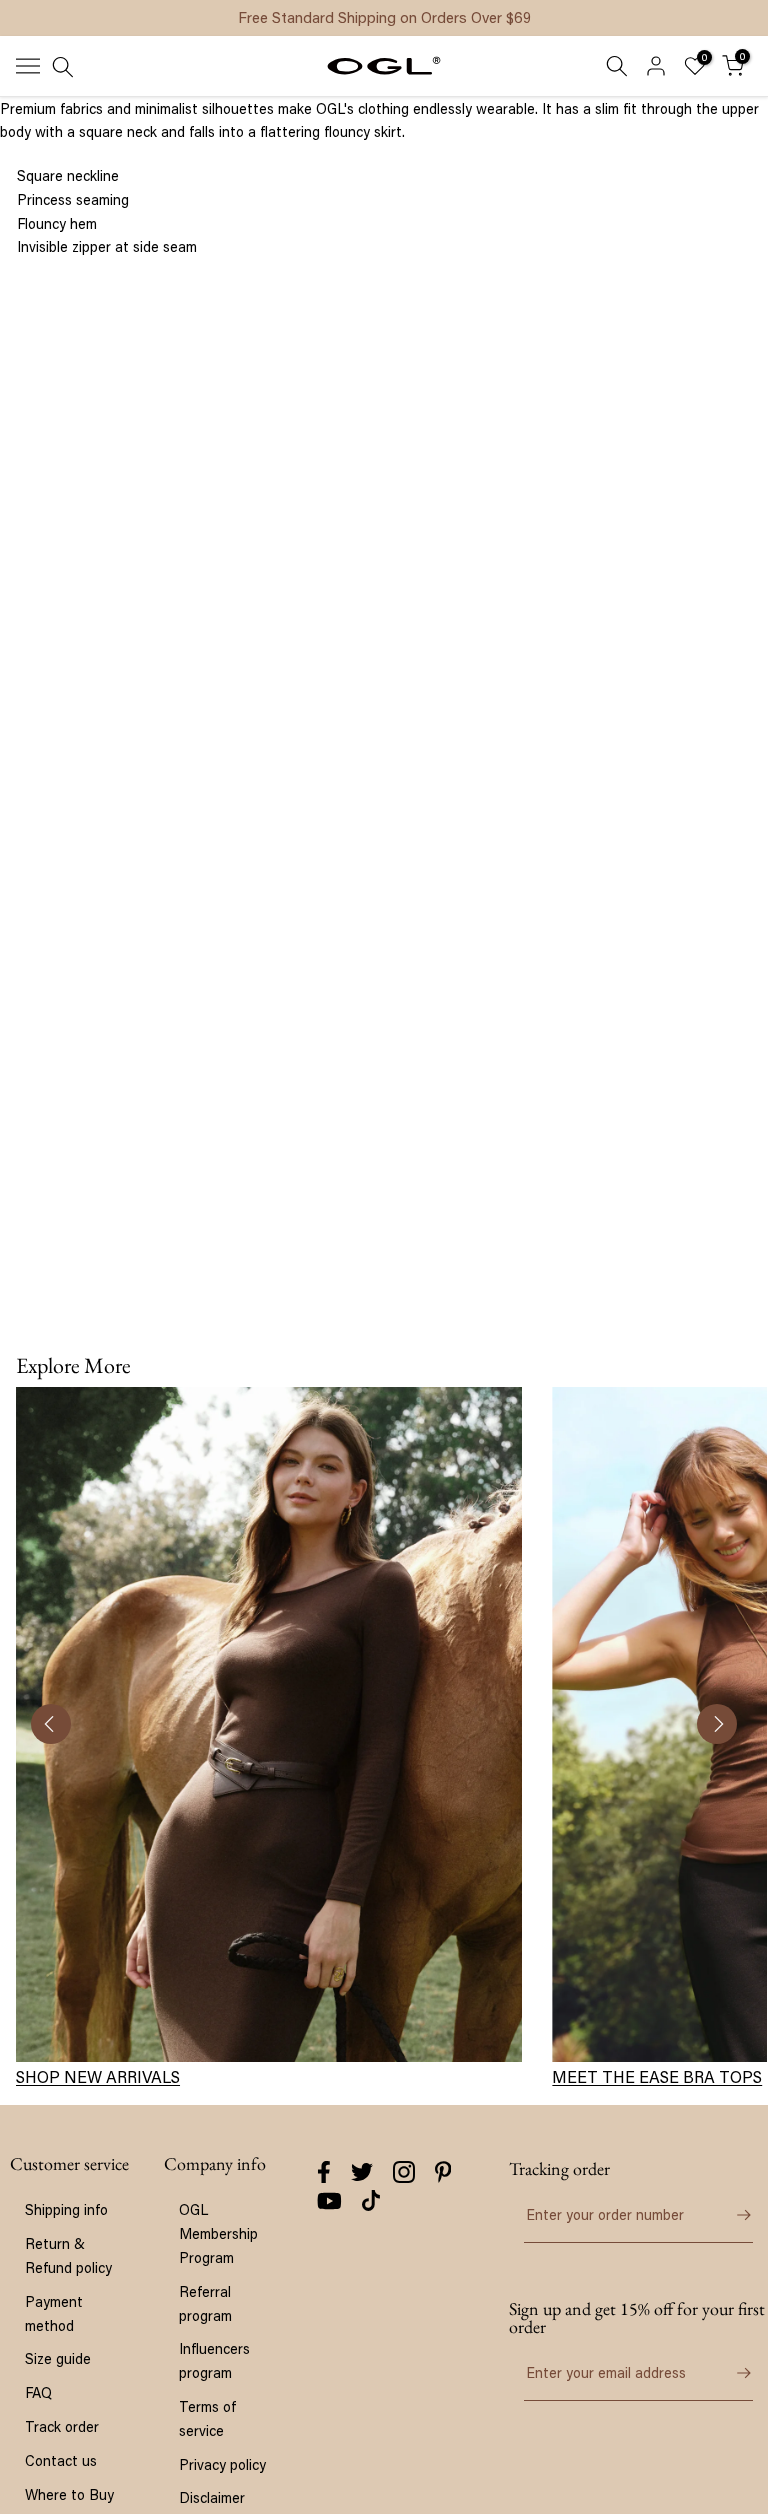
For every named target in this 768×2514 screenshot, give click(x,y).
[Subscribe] (733, 2373)
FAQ (38, 2392)
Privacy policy (222, 2464)
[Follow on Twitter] (362, 2172)
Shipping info (66, 2209)
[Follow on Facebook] (324, 2172)
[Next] (717, 1724)
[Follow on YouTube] (329, 2201)
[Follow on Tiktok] (371, 2201)
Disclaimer (212, 2497)
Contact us (61, 2460)
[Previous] (51, 1724)
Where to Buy (69, 2494)
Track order (62, 2426)
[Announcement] (384, 18)
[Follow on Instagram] (404, 2172)
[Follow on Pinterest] (443, 2172)
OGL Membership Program (218, 2233)
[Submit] (733, 2215)
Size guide (58, 2358)
